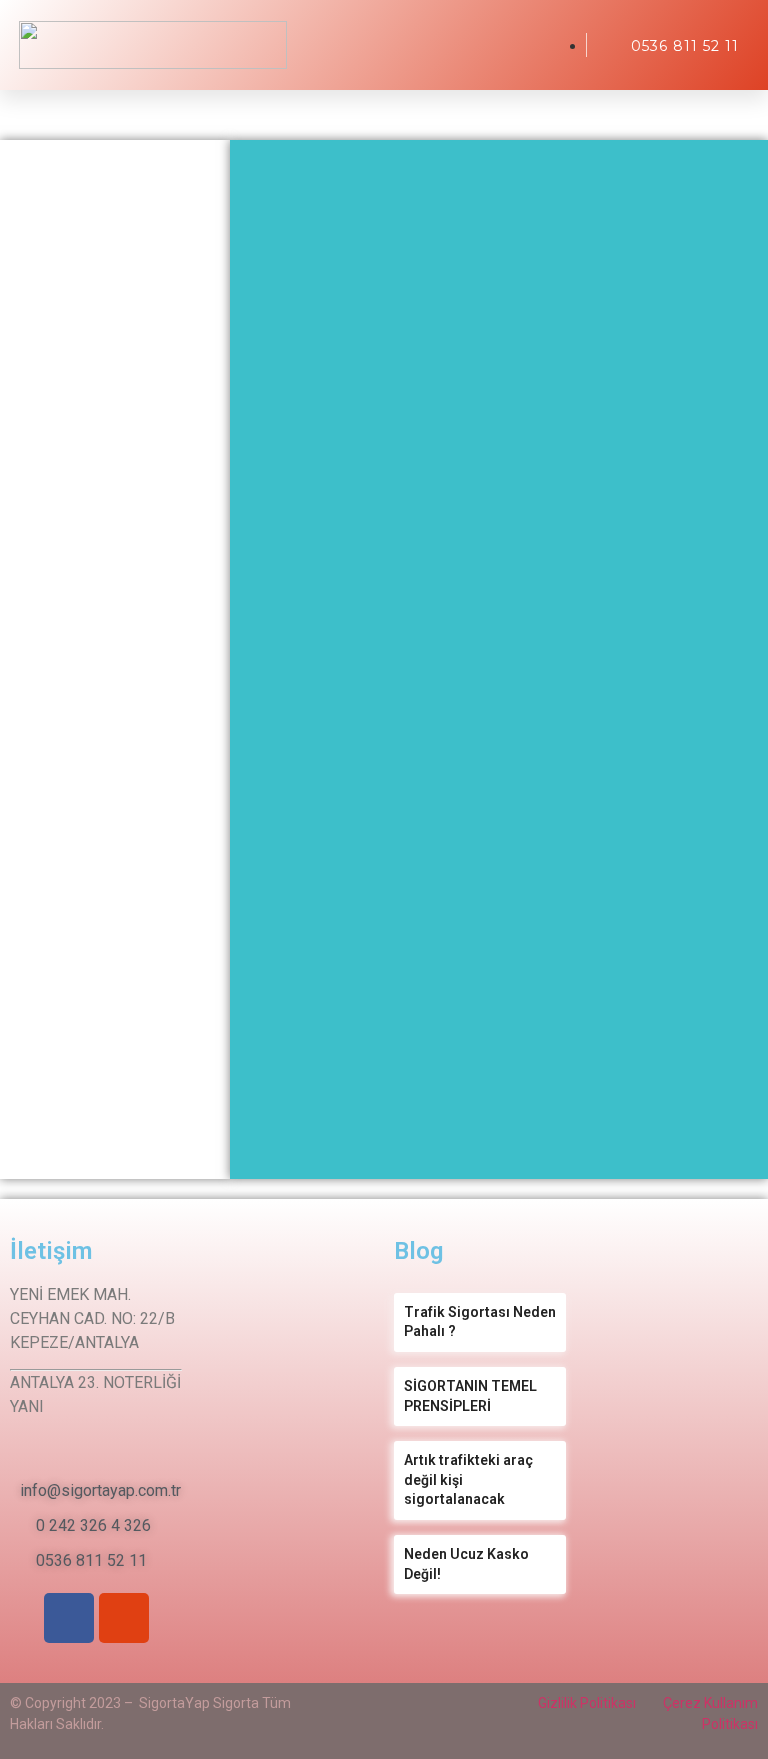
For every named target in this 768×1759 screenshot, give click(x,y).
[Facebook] (69, 1618)
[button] (551, 45)
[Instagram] (124, 1618)
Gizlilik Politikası (587, 1703)
